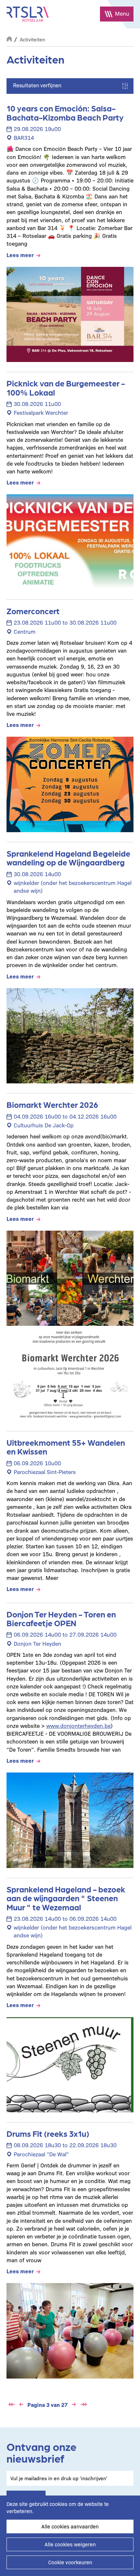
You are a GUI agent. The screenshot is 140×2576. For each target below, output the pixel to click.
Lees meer (20, 255)
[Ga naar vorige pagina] (21, 2405)
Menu (122, 13)
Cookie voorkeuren (70, 2562)
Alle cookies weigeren (70, 2544)
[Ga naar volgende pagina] (74, 2405)
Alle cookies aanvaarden (70, 2526)
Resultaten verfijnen (37, 85)
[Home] (28, 14)
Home (9, 38)
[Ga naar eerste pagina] (11, 2405)
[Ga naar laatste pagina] (84, 2405)
